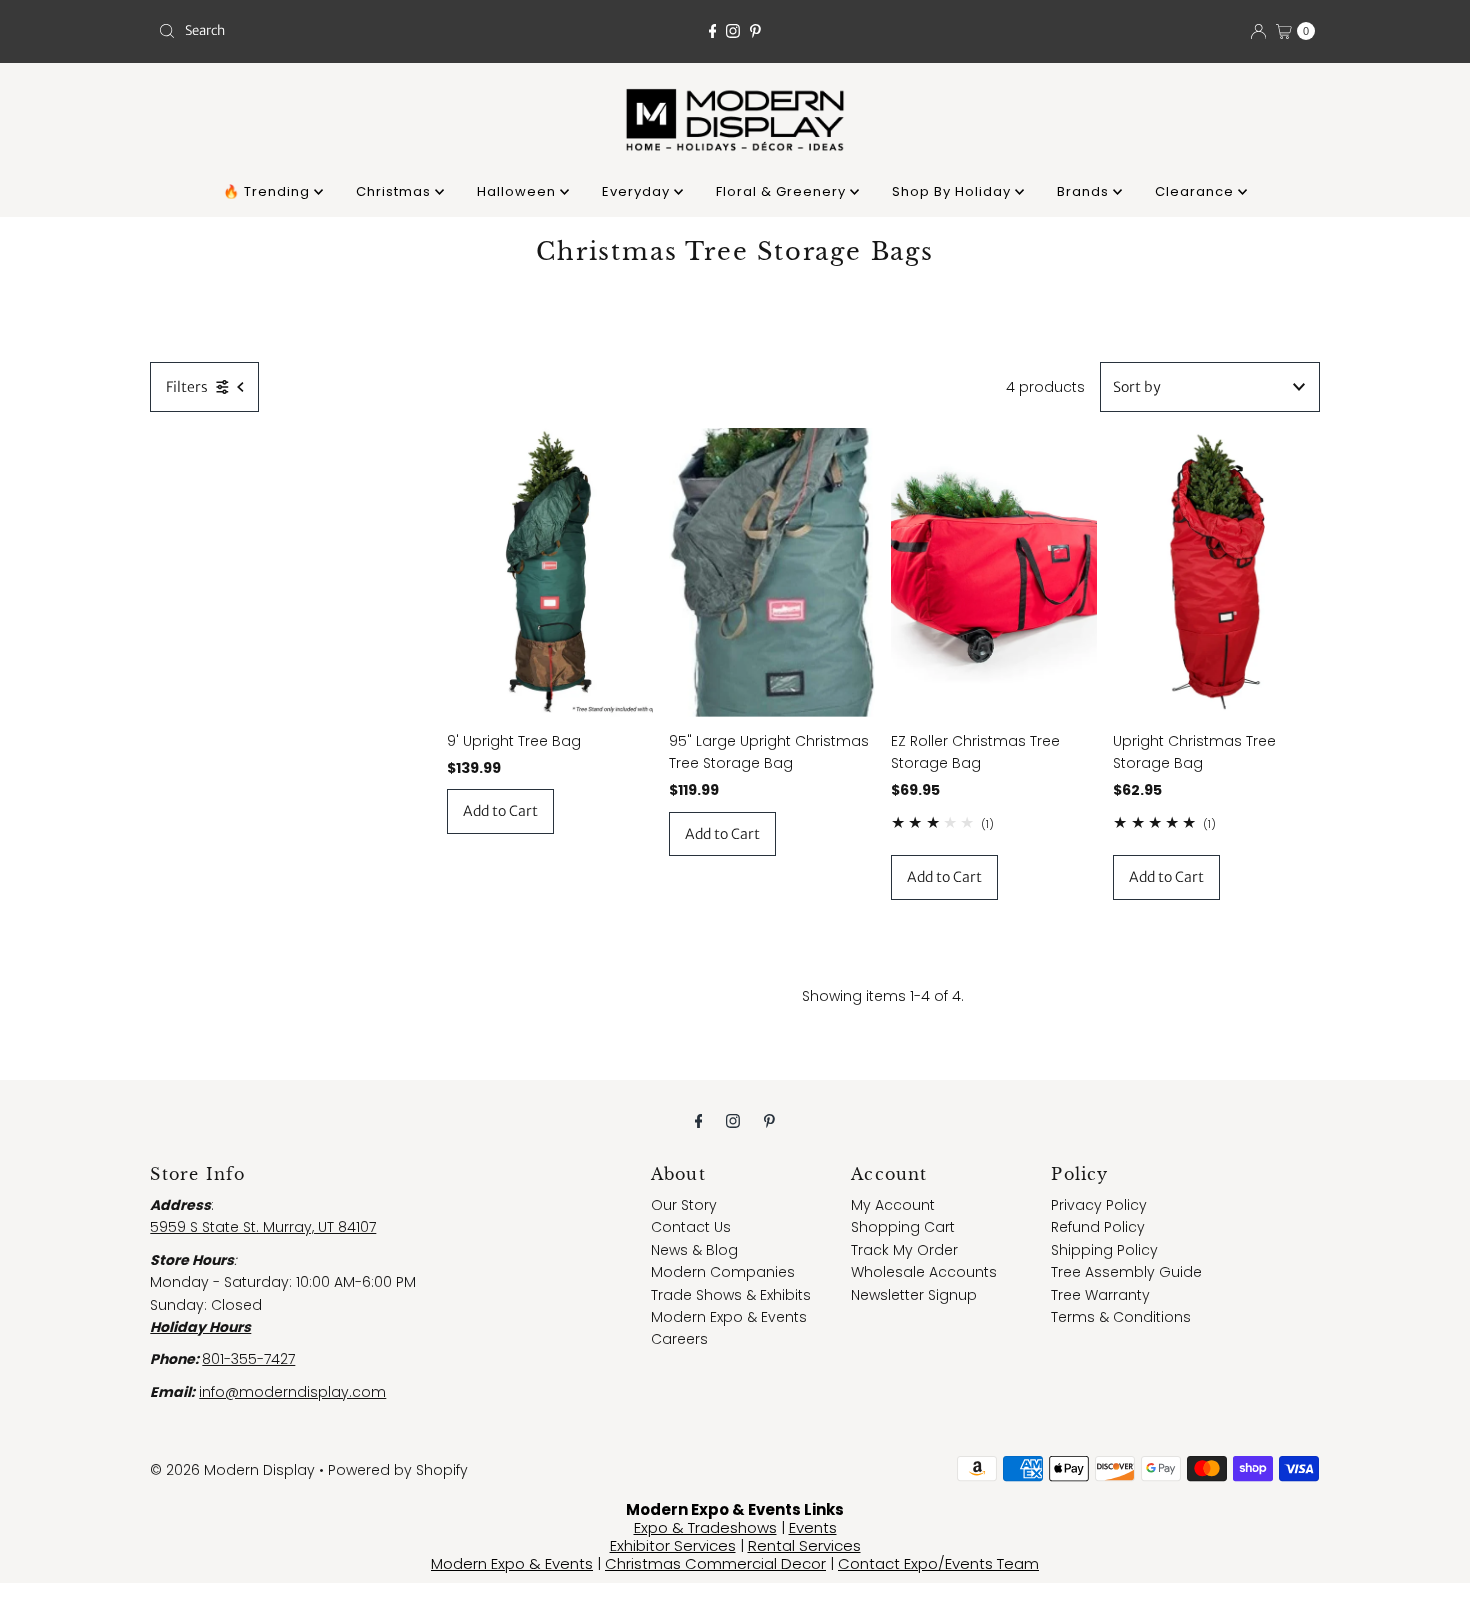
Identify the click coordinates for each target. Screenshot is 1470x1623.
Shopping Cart (903, 1227)
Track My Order (904, 1250)
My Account (893, 1205)
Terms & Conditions (1121, 1317)
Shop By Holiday (953, 191)
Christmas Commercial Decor (715, 1563)
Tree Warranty (1100, 1295)
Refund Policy (1098, 1227)
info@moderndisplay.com (292, 1392)
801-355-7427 (248, 1359)
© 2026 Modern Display (232, 1470)
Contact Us (691, 1227)
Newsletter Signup (914, 1295)
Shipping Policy (1104, 1250)
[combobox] (339, 31)
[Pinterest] (755, 31)
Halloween (518, 191)
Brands (1085, 191)
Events (813, 1527)
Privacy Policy (1099, 1205)
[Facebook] (713, 31)
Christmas (395, 191)
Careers (679, 1339)
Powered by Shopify (398, 1470)
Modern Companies (723, 1272)
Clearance (1196, 191)
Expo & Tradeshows (705, 1527)
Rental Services (804, 1545)
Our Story (684, 1205)
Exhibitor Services (673, 1545)
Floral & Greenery (783, 191)
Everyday (638, 191)
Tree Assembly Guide (1126, 1272)
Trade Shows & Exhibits (731, 1295)
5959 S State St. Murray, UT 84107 (263, 1227)
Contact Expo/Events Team (938, 1563)
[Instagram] (733, 31)
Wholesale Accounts (924, 1272)
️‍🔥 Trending (268, 191)
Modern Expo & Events (729, 1317)
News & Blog (694, 1250)
